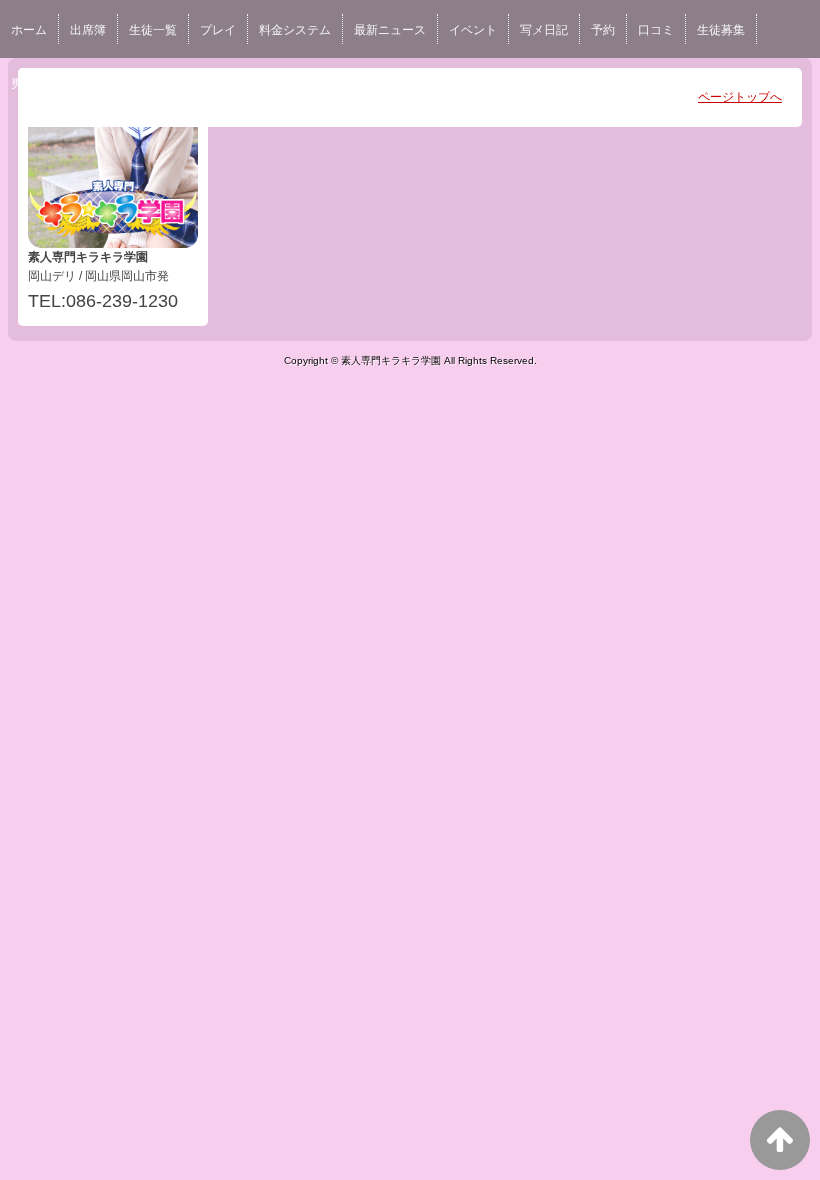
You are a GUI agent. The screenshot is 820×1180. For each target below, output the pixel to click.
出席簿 (88, 30)
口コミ (656, 30)
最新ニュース (390, 30)
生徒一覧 (153, 30)
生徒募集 (721, 30)
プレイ (218, 30)
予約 (603, 30)
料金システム (295, 30)
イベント (473, 30)
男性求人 (35, 84)
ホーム (29, 30)
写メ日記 (544, 30)
